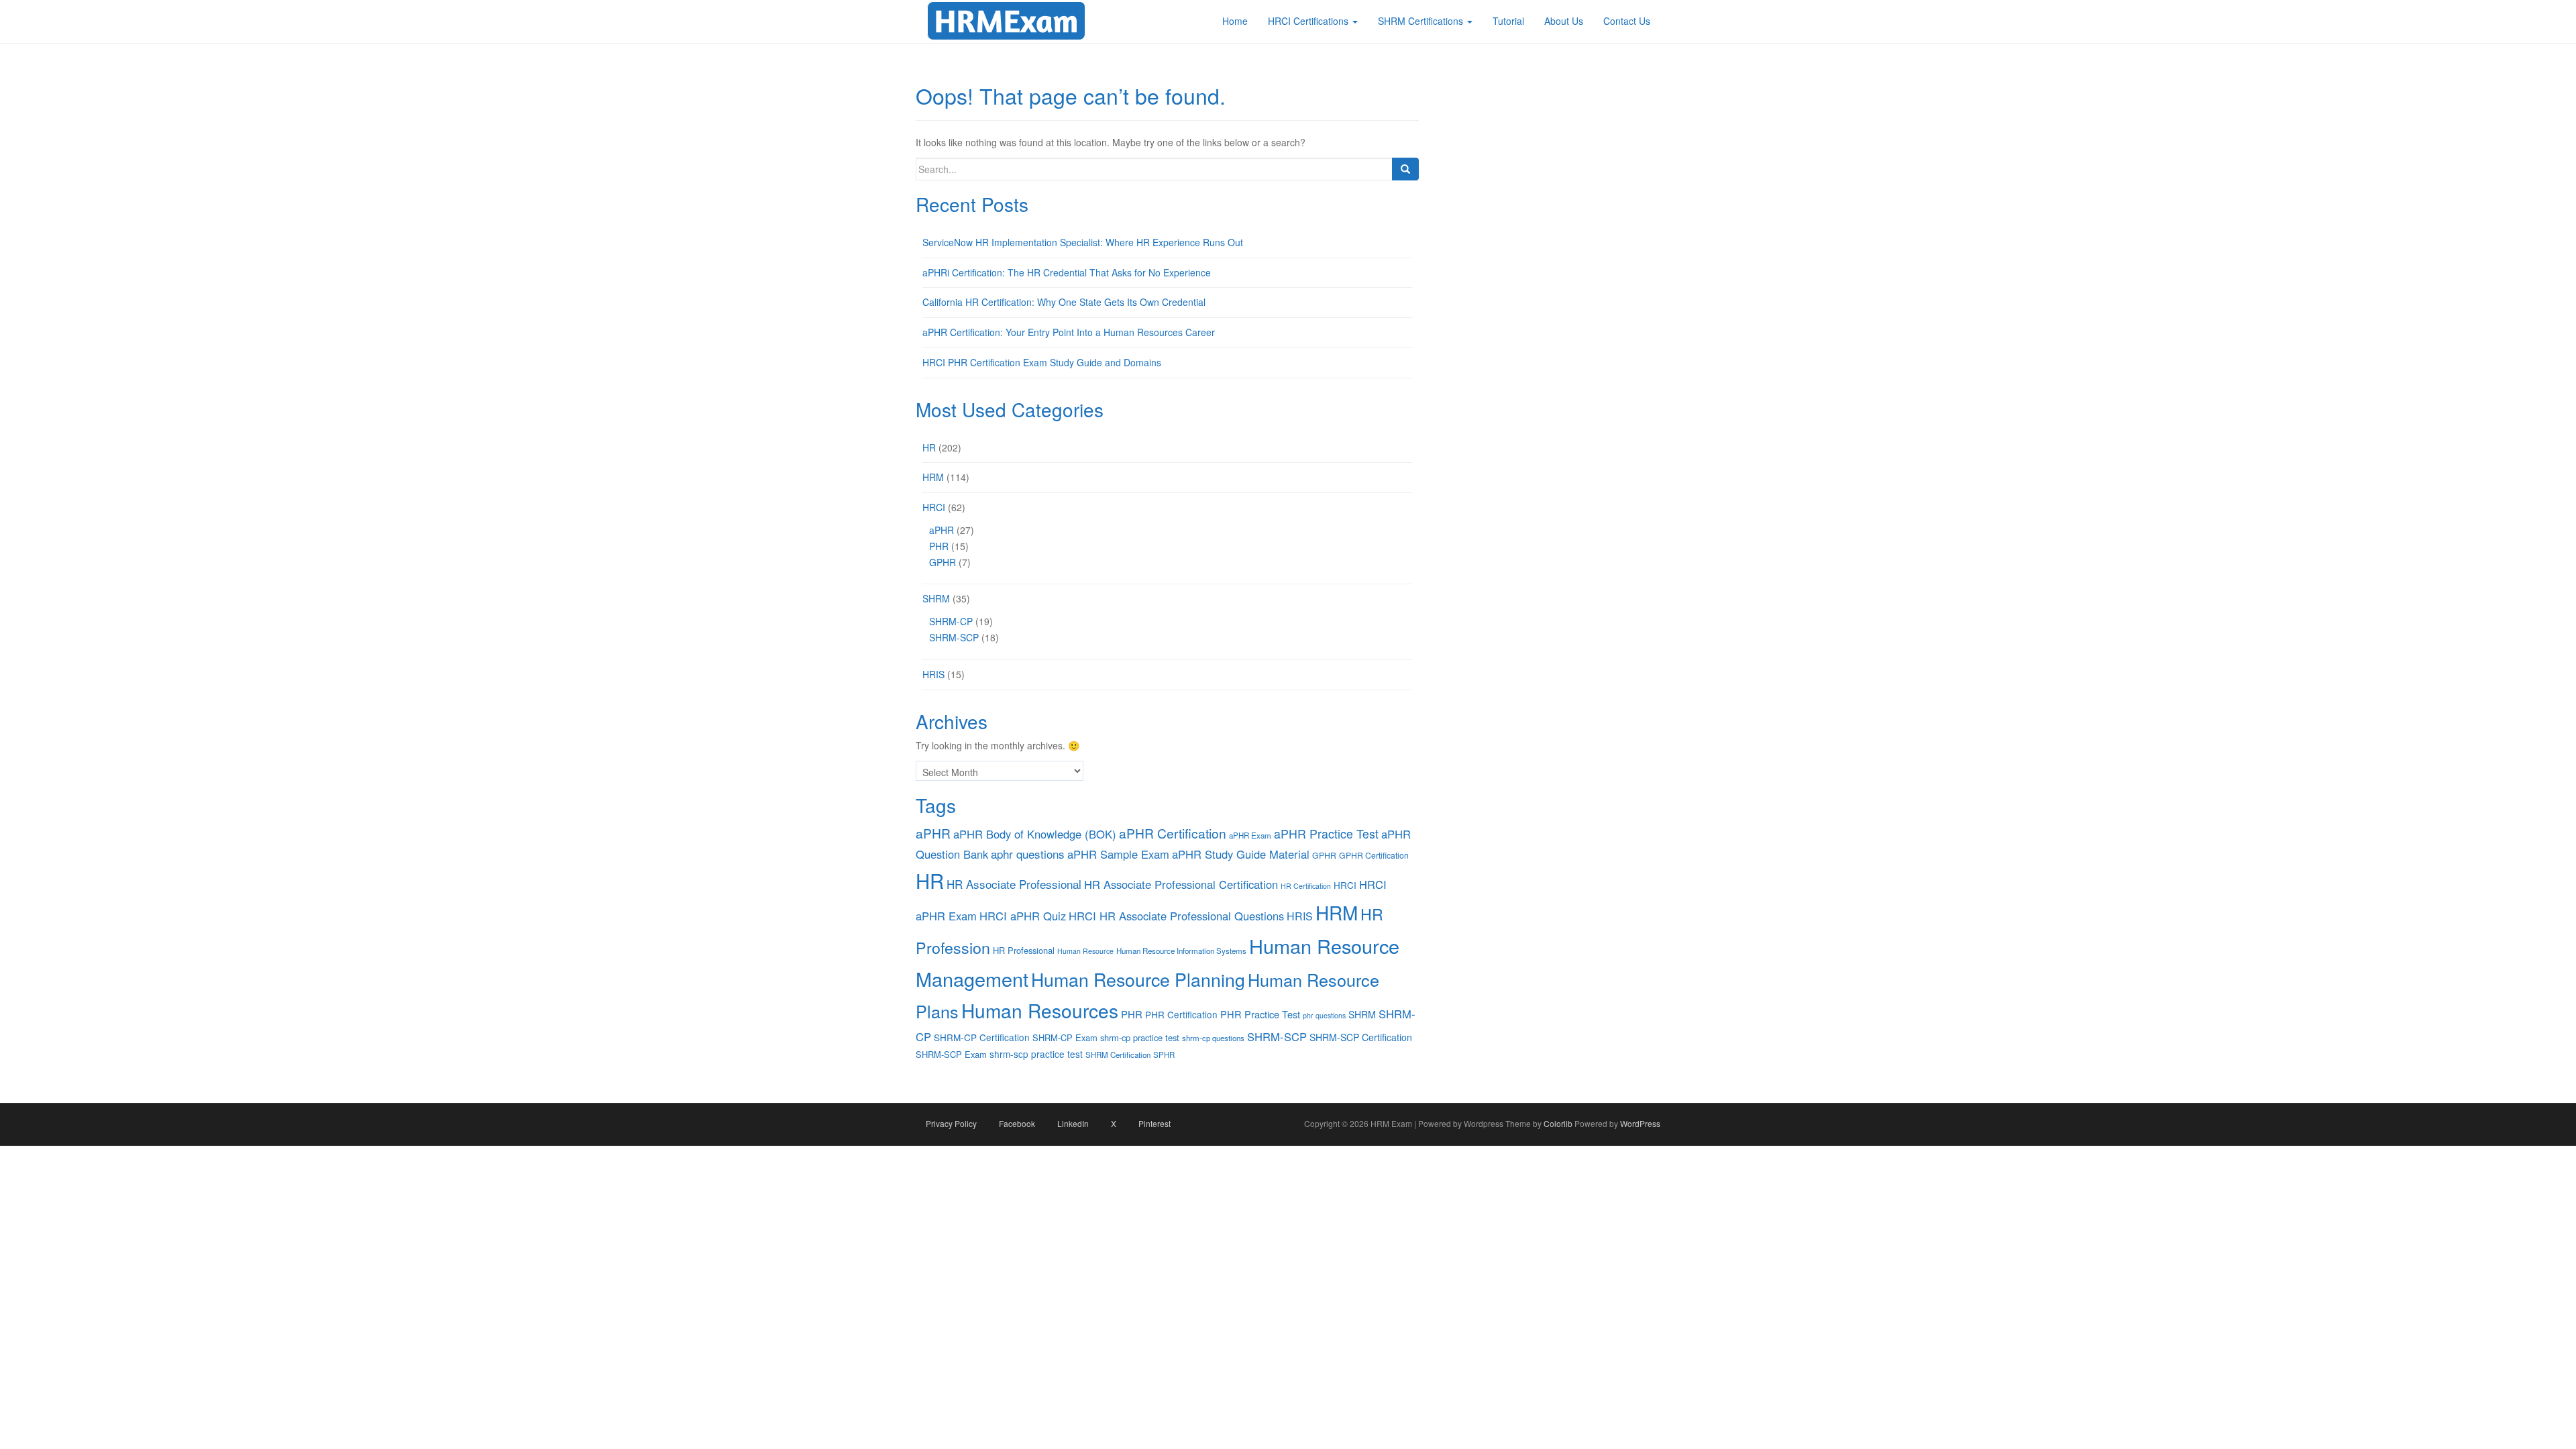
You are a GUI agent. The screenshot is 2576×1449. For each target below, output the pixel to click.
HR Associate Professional (1014, 884)
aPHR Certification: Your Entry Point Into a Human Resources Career (1069, 332)
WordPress (1640, 1123)
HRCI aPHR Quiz (1023, 916)
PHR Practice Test (1260, 1014)
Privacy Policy (951, 1123)
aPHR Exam (1250, 835)
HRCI (934, 507)
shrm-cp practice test (1140, 1037)
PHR (939, 546)
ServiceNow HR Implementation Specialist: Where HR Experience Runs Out (1083, 242)
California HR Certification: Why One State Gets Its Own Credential (1064, 302)
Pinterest (1155, 1123)
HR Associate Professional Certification (1181, 884)
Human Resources (1040, 1010)
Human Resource (1085, 951)
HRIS (933, 674)
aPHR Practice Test (1326, 834)
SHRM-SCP (954, 637)
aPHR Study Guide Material (1241, 854)
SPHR (1164, 1055)
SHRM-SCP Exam (951, 1054)
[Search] (1405, 169)
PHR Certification (1181, 1014)
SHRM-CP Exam (1065, 1037)
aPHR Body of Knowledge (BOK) (1035, 834)
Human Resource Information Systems (1181, 951)
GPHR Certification (1374, 855)
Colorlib (1558, 1123)
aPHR (942, 530)
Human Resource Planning (1138, 979)
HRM (933, 477)
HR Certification (1306, 886)
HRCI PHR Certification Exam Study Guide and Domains (1042, 362)
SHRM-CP (951, 621)
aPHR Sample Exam (1118, 854)
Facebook (1017, 1123)
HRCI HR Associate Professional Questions (1176, 916)
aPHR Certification (1173, 833)
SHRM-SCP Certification (1361, 1037)
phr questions (1324, 1015)
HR (929, 447)
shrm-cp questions (1213, 1038)
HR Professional (1024, 950)
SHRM (936, 598)
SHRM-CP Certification (982, 1037)
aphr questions (1028, 854)
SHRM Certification (1118, 1055)
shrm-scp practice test (1036, 1054)
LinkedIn (1073, 1123)
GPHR (943, 562)
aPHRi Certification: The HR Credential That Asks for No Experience (1067, 272)
